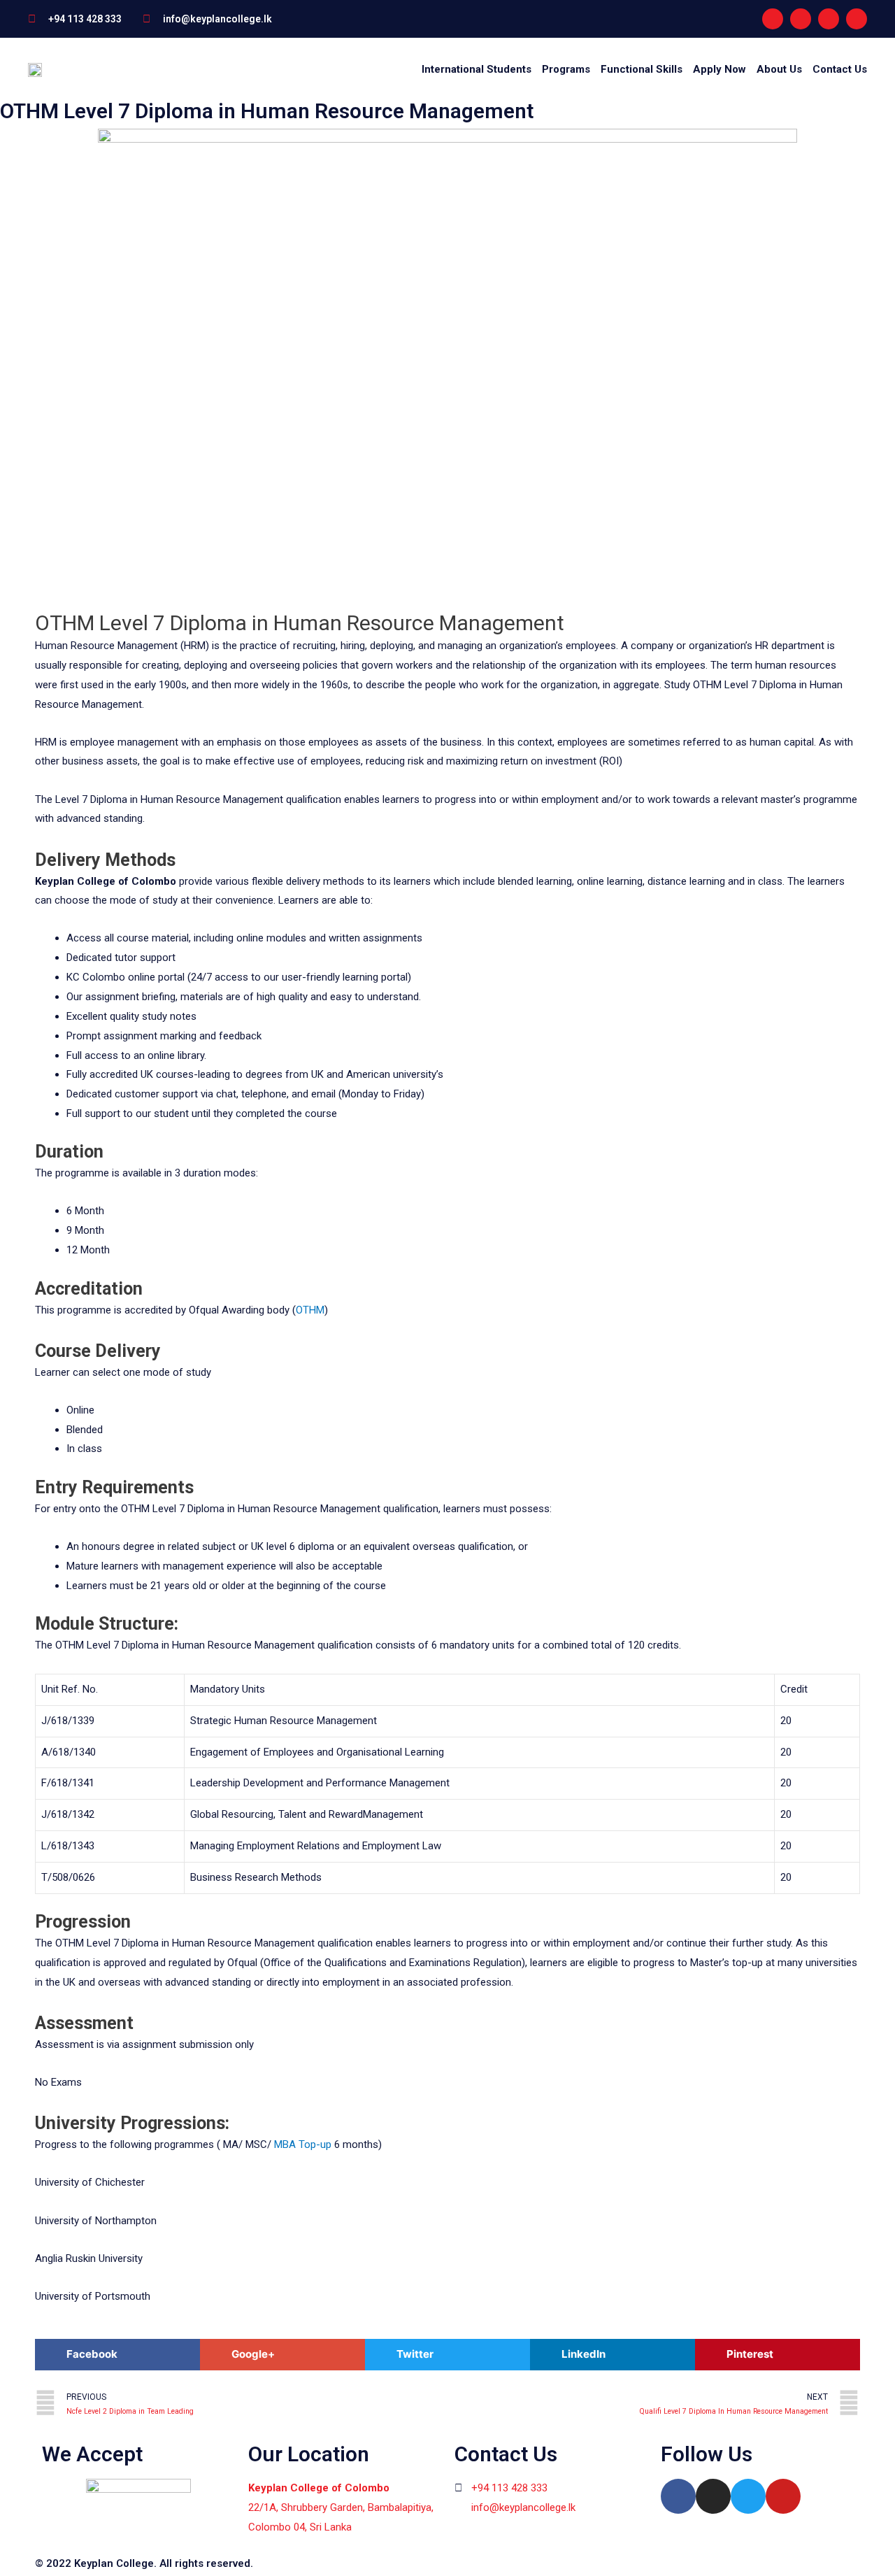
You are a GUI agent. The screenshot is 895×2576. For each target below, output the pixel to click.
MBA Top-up (303, 2144)
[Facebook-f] (773, 19)
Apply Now (719, 69)
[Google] (857, 19)
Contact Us (840, 69)
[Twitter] (748, 2496)
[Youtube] (829, 19)
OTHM (310, 1310)
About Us (779, 69)
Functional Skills (642, 69)
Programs (566, 69)
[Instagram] (801, 19)
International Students (477, 69)
